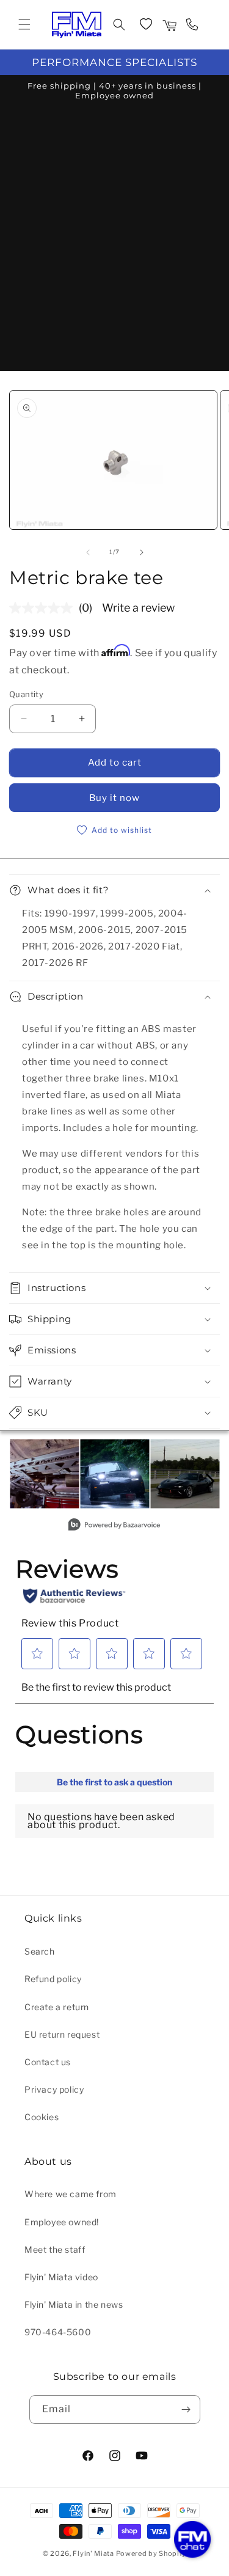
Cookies (42, 2117)
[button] (24, 24)
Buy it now (114, 798)
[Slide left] (88, 552)
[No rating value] (44, 608)
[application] (192, 2539)
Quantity (26, 694)
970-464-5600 (58, 2332)
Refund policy (53, 1979)
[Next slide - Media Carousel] (209, 1481)
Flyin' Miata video (61, 2277)
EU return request (62, 2034)
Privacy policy (54, 2089)
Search (40, 1951)
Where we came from (71, 2194)
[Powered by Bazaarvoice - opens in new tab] (114, 1526)
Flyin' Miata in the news (74, 2304)
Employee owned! (62, 2222)
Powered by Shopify (151, 2553)
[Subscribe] (186, 2410)
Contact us (48, 2062)
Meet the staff (55, 2249)
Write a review (138, 608)
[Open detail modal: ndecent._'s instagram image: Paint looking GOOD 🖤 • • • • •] (185, 1474)
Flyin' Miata (93, 2553)
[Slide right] (142, 552)
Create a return (57, 2007)
